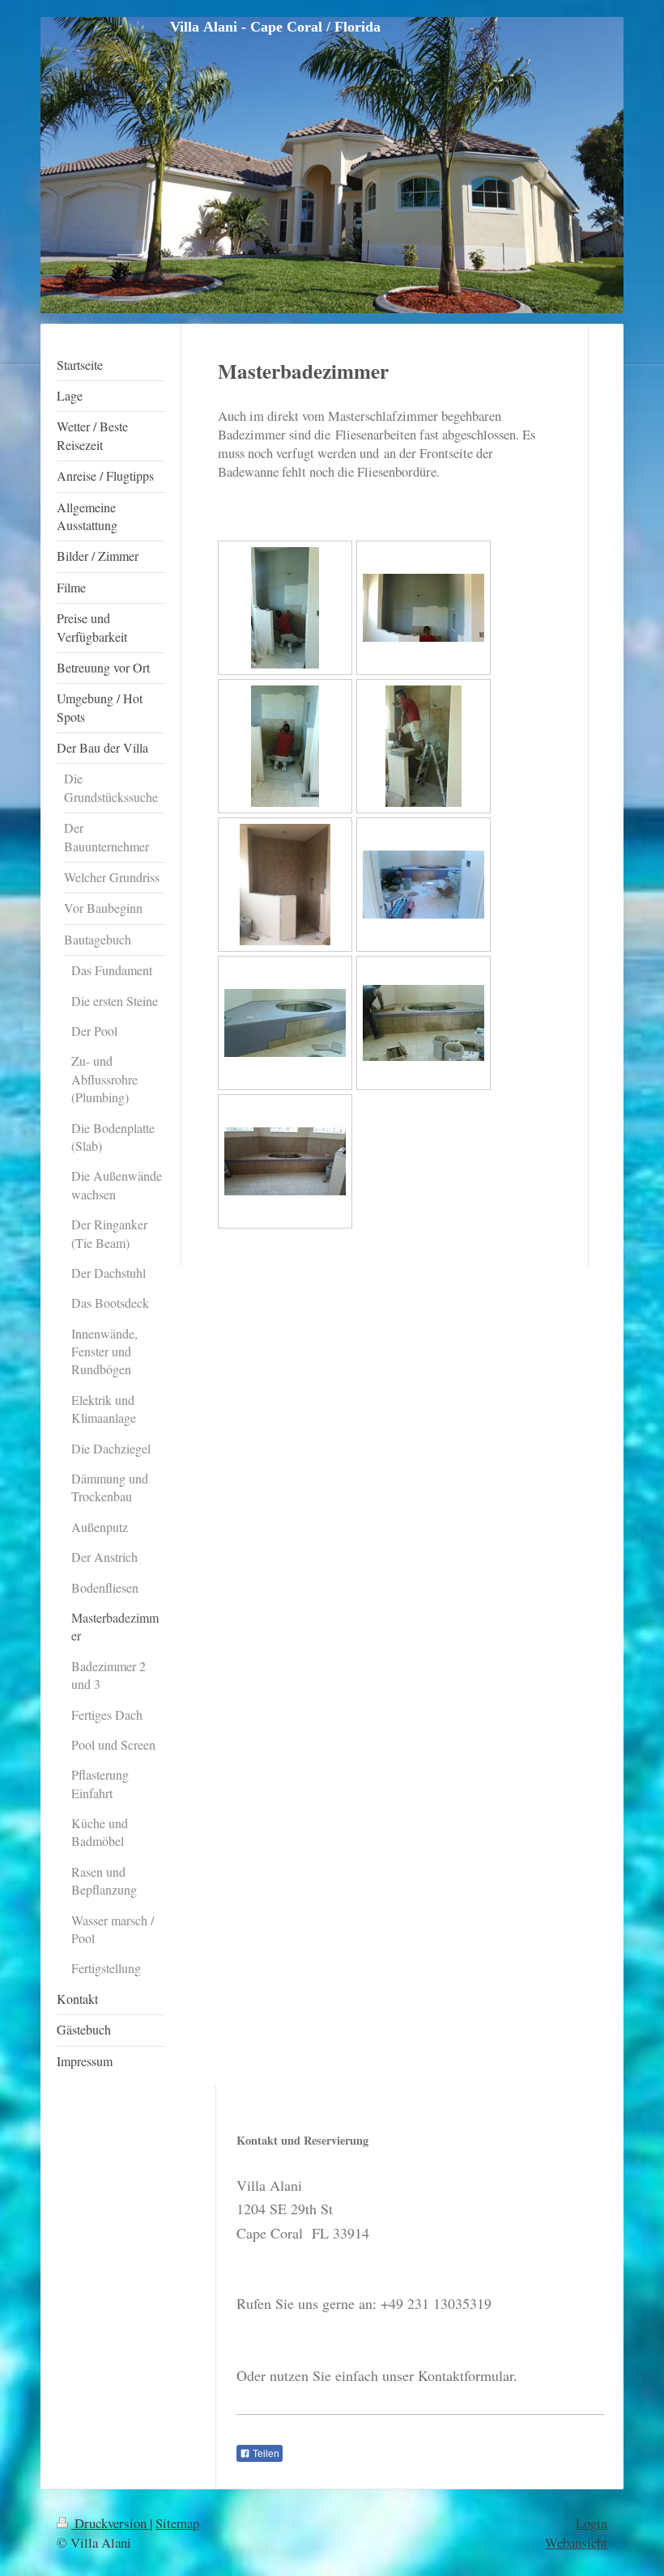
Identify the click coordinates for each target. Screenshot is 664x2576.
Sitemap (177, 2523)
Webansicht (576, 2542)
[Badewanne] (424, 885)
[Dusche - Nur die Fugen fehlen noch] (285, 885)
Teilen (265, 2454)
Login (592, 2523)
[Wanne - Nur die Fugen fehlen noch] (285, 1161)
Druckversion (111, 2523)
